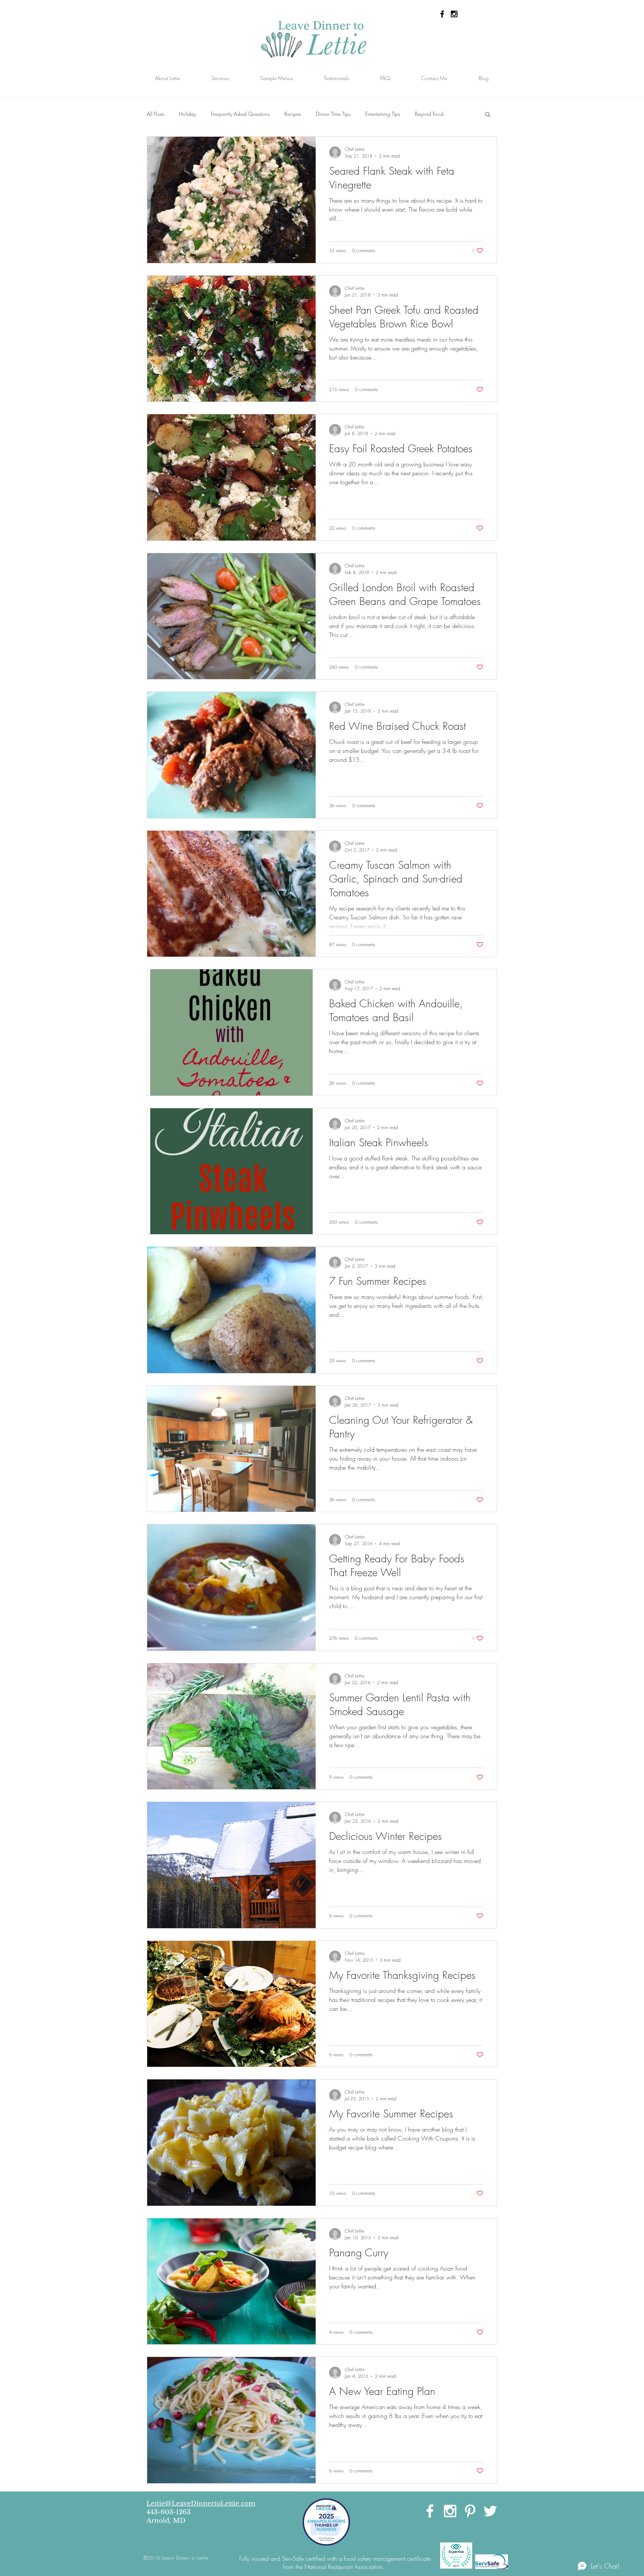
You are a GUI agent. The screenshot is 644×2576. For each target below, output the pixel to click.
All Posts (155, 114)
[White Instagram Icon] (450, 2511)
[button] (488, 115)
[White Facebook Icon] (430, 2511)
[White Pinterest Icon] (470, 2511)
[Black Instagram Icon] (454, 14)
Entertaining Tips (383, 114)
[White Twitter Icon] (490, 2511)
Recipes (293, 114)
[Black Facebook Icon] (442, 14)
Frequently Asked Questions (240, 114)
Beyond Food (429, 114)
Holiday (187, 114)
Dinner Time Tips (333, 114)
